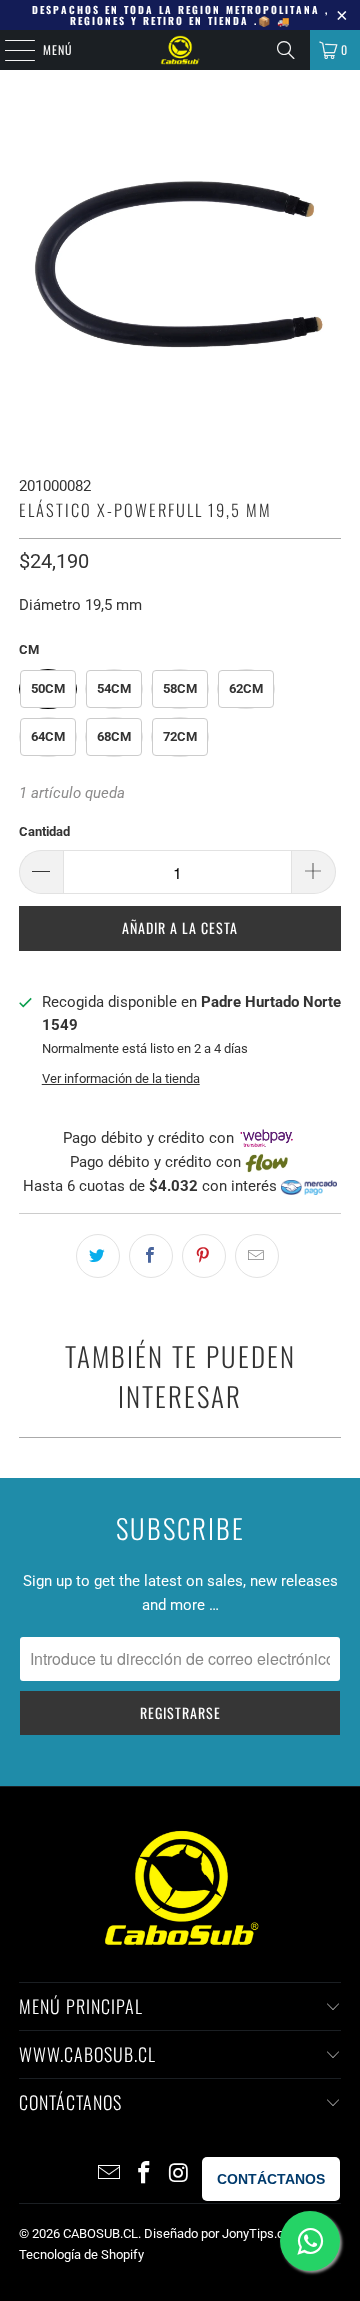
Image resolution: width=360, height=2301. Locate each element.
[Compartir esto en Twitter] (98, 1256)
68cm (114, 736)
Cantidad (44, 831)
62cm (246, 688)
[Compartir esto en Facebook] (151, 1256)
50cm (48, 688)
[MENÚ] (9, 50)
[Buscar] (286, 50)
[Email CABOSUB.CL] (110, 2174)
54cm (114, 688)
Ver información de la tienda (121, 1078)
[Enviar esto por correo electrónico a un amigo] (257, 1256)
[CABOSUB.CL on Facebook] (144, 2174)
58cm (180, 688)
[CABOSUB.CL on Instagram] (179, 2174)
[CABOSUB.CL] (180, 50)
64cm (48, 736)
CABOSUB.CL (100, 2233)
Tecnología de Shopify (81, 2254)
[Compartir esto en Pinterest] (204, 1256)
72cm (180, 736)
